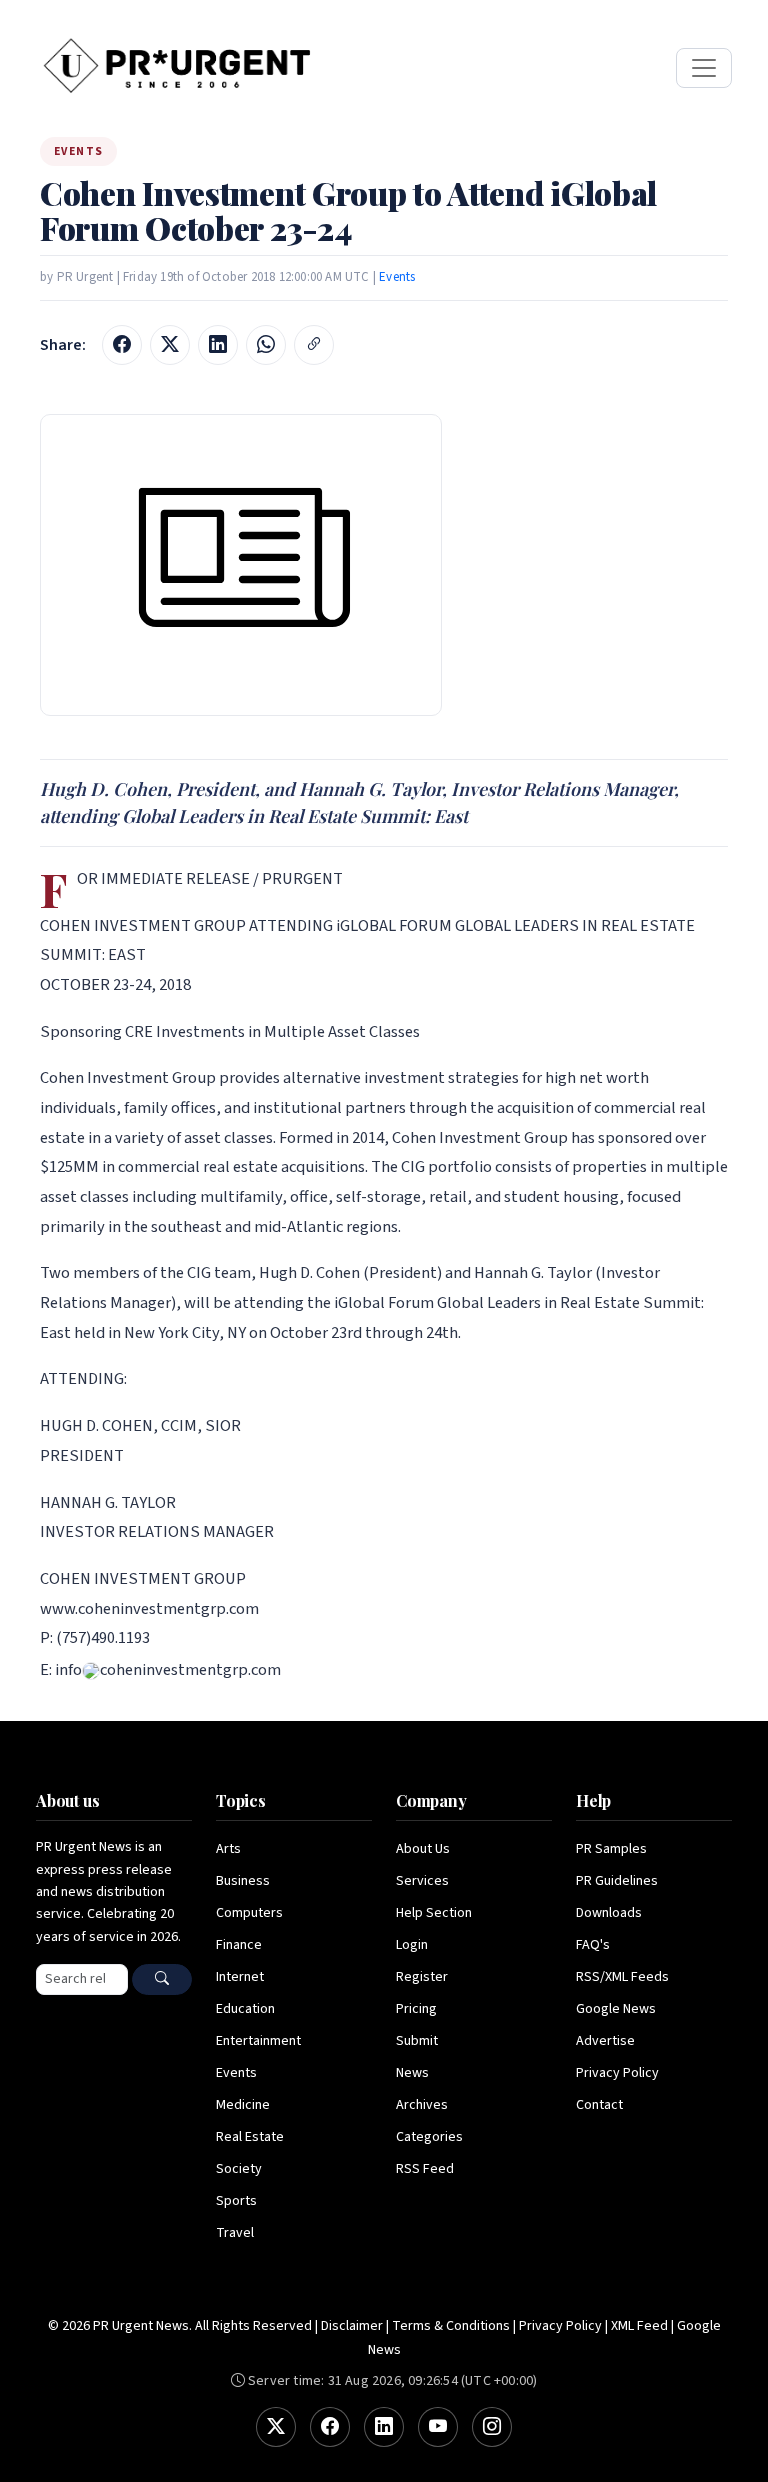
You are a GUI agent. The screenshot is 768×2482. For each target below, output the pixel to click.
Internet (240, 1977)
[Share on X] (170, 345)
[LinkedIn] (384, 2427)
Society (239, 2169)
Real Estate (250, 2137)
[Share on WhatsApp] (266, 345)
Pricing (416, 2009)
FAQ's (593, 1945)
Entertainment (258, 2041)
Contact (599, 2105)
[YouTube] (438, 2427)
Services (422, 1881)
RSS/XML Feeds (622, 1977)
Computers (249, 1913)
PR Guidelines (617, 1881)
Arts (228, 1849)
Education (245, 2009)
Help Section (434, 1913)
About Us (423, 1849)
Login (412, 1945)
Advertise (605, 2041)
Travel (235, 2233)
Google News (616, 2009)
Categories (429, 2137)
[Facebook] (330, 2427)
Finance (239, 1945)
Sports (236, 2201)
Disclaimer (352, 2326)
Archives (422, 2105)
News (412, 2073)
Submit (417, 2041)
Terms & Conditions (451, 2326)
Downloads (609, 1913)
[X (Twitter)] (276, 2427)
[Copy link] (314, 345)
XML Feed (639, 2326)
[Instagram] (492, 2427)
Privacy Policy (617, 2073)
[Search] (162, 1979)
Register (422, 1977)
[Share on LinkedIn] (218, 345)
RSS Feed (425, 2169)
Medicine (243, 2105)
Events (397, 277)
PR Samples (611, 1849)
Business (243, 1881)
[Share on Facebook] (122, 345)
